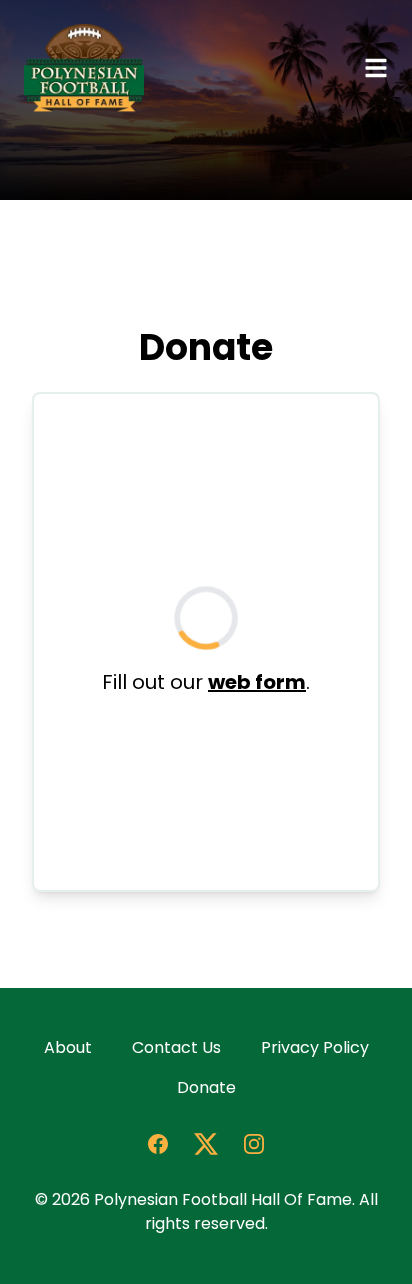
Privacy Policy (315, 1047)
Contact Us (176, 1047)
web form (257, 682)
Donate (206, 1087)
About (68, 1047)
